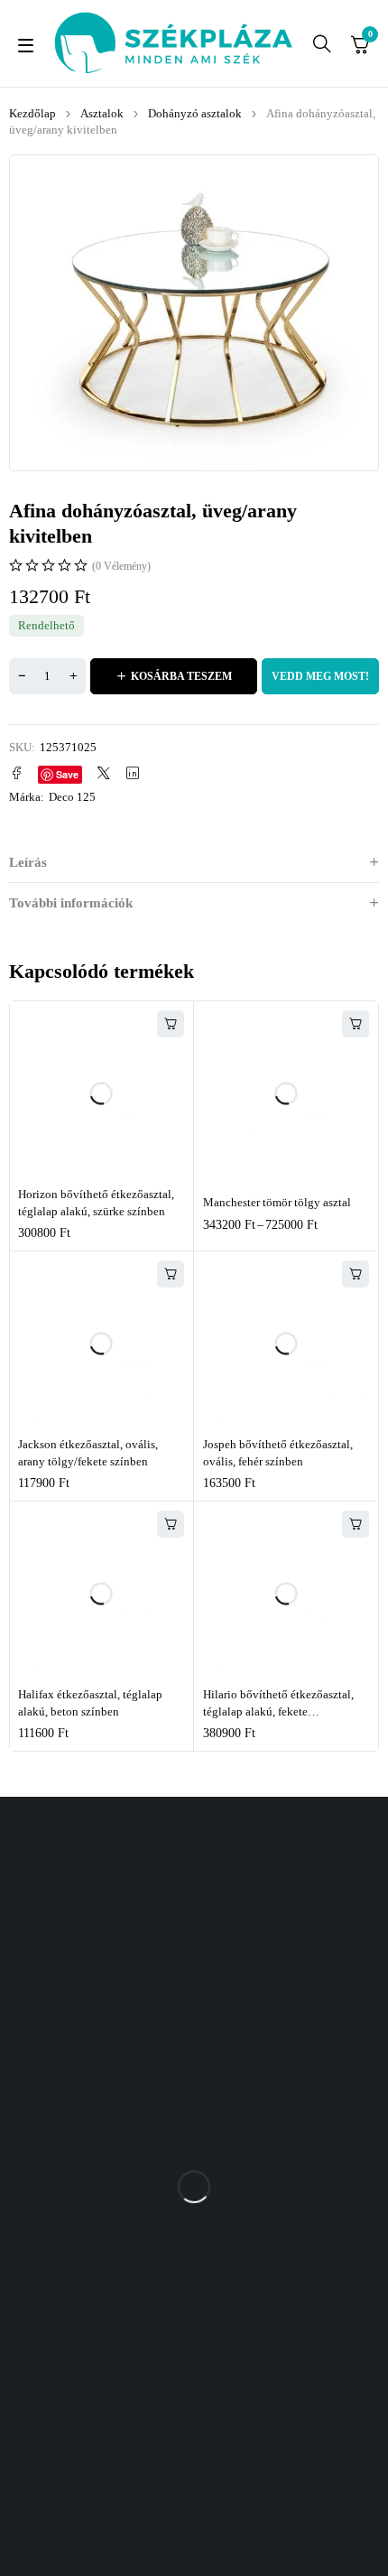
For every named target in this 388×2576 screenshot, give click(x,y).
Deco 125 (72, 797)
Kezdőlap (32, 113)
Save (67, 774)
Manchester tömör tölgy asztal (277, 1202)
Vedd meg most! (320, 676)
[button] (171, 1024)
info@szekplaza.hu (255, 2284)
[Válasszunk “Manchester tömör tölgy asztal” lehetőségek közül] (356, 1024)
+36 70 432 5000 (250, 2249)
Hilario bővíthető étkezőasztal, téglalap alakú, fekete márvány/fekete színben (278, 1712)
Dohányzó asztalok (195, 113)
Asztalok (102, 113)
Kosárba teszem (181, 676)
